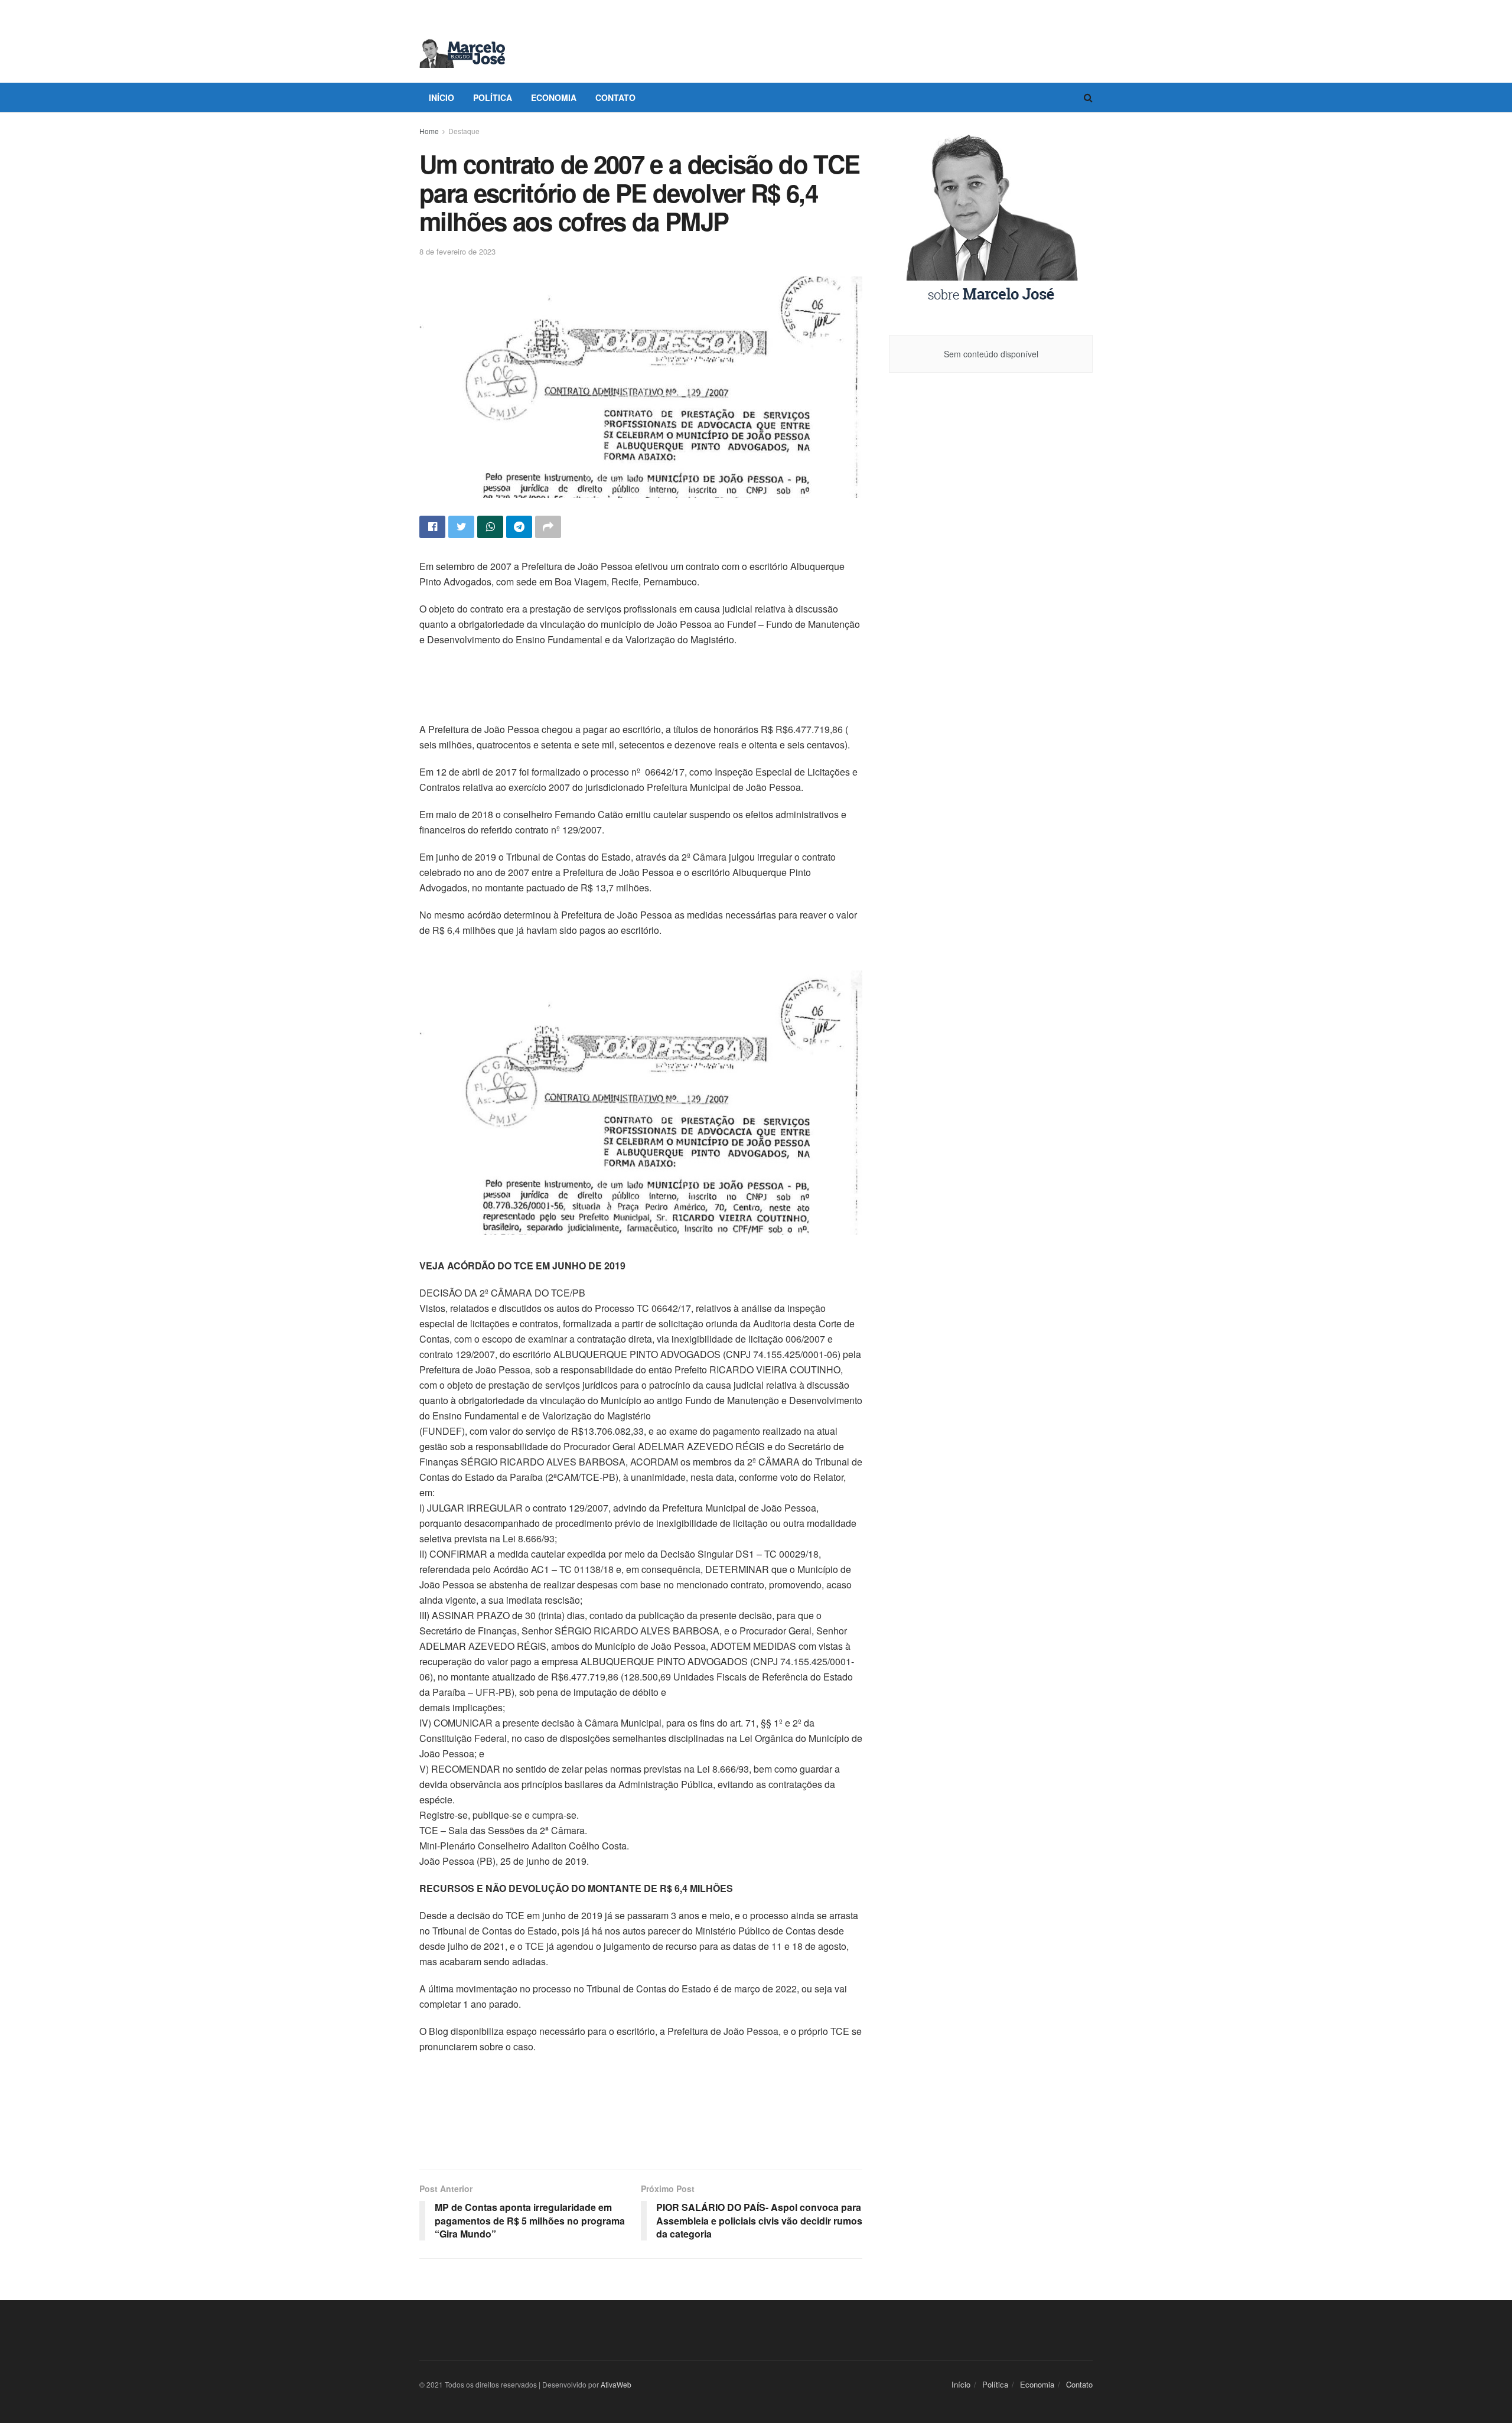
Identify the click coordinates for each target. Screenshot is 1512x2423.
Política (493, 97)
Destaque (464, 131)
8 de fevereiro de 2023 (457, 251)
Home (429, 131)
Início (441, 97)
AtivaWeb (616, 2384)
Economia (554, 97)
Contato (615, 97)
